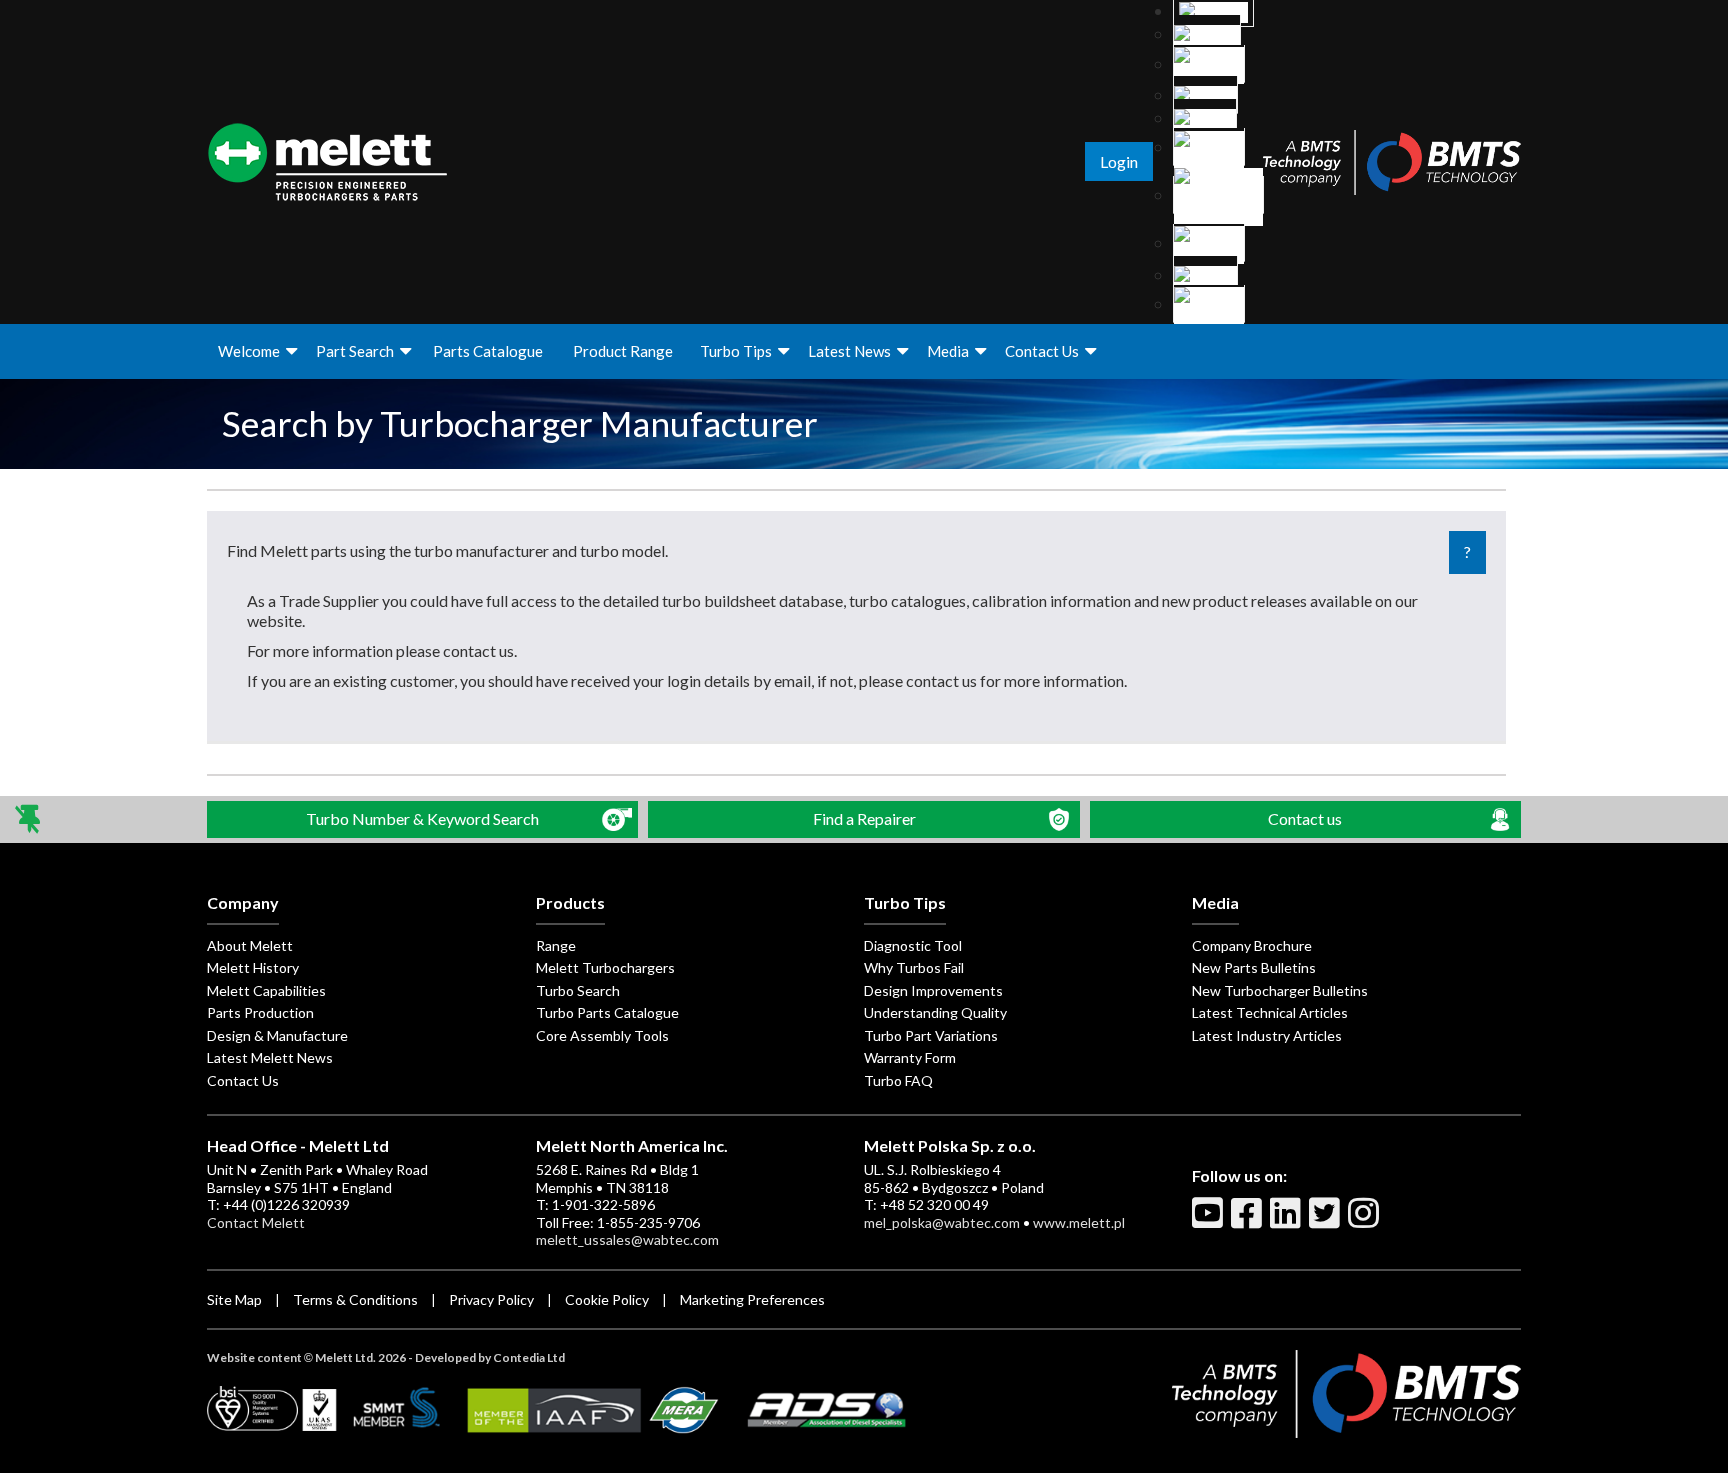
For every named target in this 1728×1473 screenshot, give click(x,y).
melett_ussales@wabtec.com (627, 1239)
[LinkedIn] (1288, 1221)
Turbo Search (578, 990)
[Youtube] (1210, 1221)
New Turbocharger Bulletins (1280, 990)
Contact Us (1042, 351)
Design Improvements (933, 990)
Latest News (849, 351)
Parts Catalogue (488, 351)
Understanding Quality (935, 1012)
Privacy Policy (491, 1299)
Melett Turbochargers (605, 967)
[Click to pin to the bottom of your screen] (29, 819)
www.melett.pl (1079, 1222)
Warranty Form (910, 1057)
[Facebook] (1249, 1221)
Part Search (355, 351)
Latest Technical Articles (1270, 1012)
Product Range (623, 351)
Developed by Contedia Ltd (490, 1357)
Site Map (234, 1299)
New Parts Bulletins (1254, 967)
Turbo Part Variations (931, 1035)
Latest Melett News (270, 1057)
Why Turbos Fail (914, 967)
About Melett (250, 945)
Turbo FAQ (898, 1080)
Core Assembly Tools (602, 1035)
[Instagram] (1366, 1221)
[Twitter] (1327, 1221)
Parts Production (260, 1012)
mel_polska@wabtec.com (942, 1222)
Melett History (253, 967)
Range (556, 945)
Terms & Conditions (355, 1299)
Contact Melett (256, 1222)
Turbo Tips (736, 351)
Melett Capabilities (266, 990)
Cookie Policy (607, 1299)
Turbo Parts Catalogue (607, 1012)
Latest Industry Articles (1267, 1035)
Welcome (249, 351)
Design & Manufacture (277, 1035)
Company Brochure (1252, 945)
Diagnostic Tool (913, 945)
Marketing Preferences (752, 1299)
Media (948, 351)
